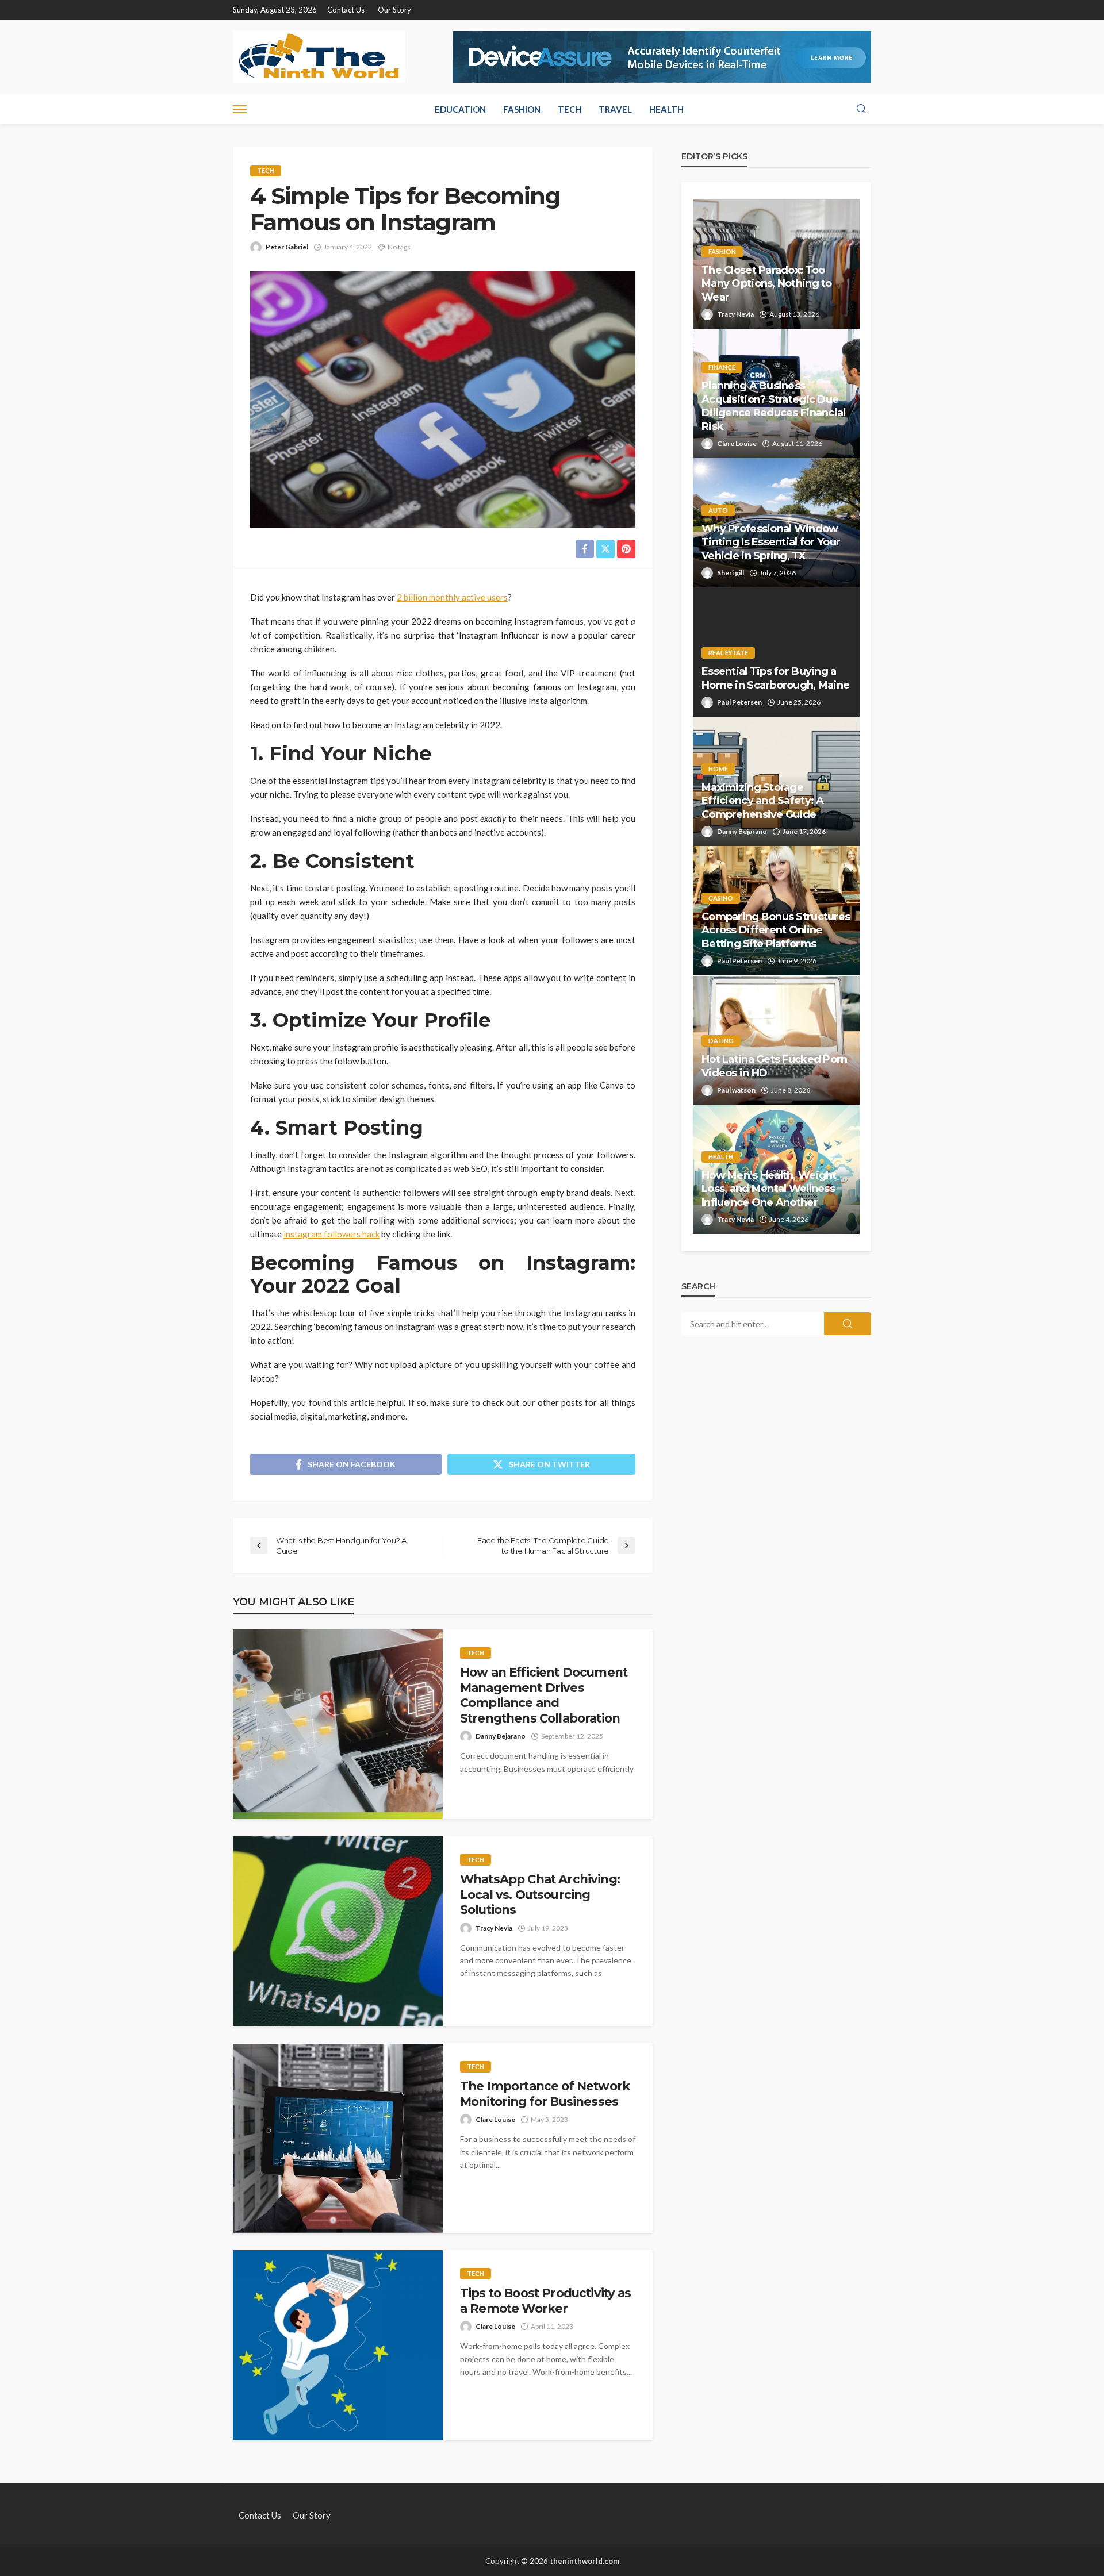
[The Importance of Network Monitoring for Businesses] (338, 2138)
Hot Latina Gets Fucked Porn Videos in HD (775, 1066)
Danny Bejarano (501, 1736)
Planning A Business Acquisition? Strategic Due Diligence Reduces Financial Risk (774, 406)
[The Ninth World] (319, 57)
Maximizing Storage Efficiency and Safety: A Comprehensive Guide (763, 801)
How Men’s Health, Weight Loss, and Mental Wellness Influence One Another (769, 1189)
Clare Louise (495, 2119)
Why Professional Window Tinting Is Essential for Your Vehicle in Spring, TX (771, 542)
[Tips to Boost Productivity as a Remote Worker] (338, 2345)
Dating (721, 1041)
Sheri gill (731, 573)
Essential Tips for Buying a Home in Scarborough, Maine (775, 678)
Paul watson (736, 1090)
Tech (570, 109)
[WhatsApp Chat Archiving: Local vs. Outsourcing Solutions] (338, 1931)
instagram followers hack (331, 1234)
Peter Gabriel (287, 247)
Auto (718, 510)
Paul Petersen (739, 702)
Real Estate (728, 653)
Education (460, 109)
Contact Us (346, 10)
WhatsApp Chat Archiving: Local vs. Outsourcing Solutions (540, 1894)
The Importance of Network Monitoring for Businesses (545, 2094)
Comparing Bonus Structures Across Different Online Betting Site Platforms (776, 930)
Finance (722, 367)
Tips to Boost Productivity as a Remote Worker (546, 2300)
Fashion (522, 109)
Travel (615, 109)
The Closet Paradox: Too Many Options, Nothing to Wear (767, 284)
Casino (721, 898)
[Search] (861, 109)
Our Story (394, 10)
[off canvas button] (240, 109)
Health (666, 109)
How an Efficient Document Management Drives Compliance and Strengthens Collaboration (544, 1695)
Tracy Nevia (494, 1928)
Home (718, 769)
